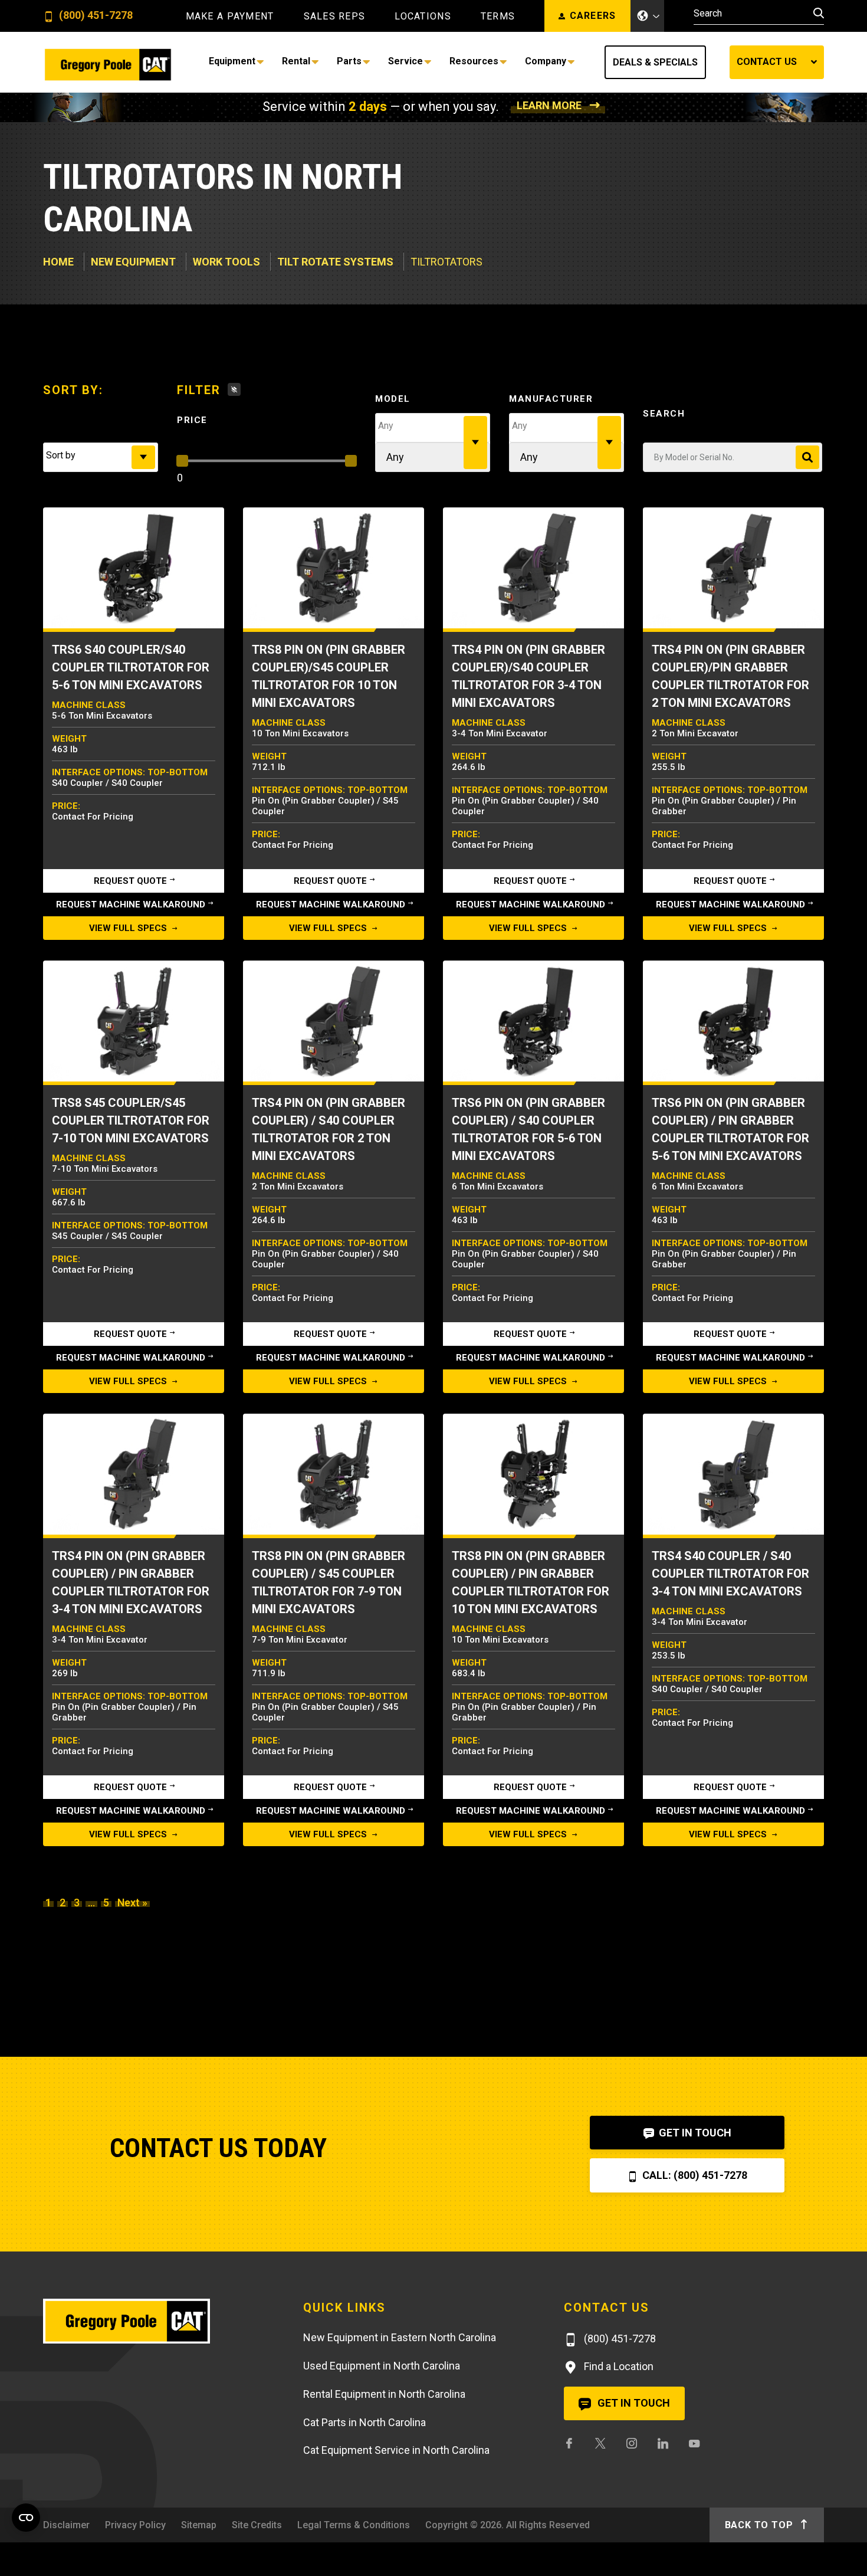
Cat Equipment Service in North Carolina (396, 2450)
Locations (423, 17)
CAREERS (593, 16)
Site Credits (257, 2525)
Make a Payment (230, 17)
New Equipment (133, 262)
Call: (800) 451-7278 (694, 2175)
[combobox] (101, 457)
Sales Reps (335, 17)
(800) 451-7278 (95, 16)
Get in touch (633, 2403)
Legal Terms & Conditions (354, 2525)
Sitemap (199, 2525)
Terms (498, 17)
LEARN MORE (549, 105)
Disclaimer (66, 2525)
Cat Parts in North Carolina (364, 2422)
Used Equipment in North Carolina (382, 2366)
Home (58, 262)
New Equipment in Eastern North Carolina (400, 2337)
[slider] (182, 461)
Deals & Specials (655, 62)
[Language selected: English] (648, 16)
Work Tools (226, 262)
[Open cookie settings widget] (26, 2518)
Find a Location (618, 2366)
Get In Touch (694, 2133)
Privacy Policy (135, 2525)
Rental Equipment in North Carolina (384, 2394)
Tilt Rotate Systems (335, 262)
